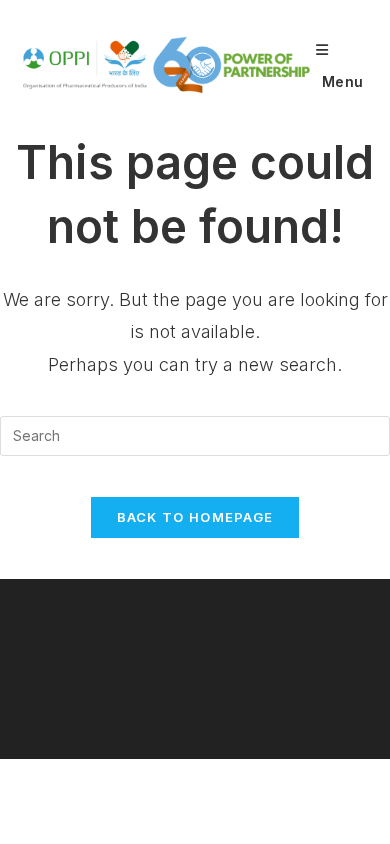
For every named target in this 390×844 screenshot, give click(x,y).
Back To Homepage (195, 517)
